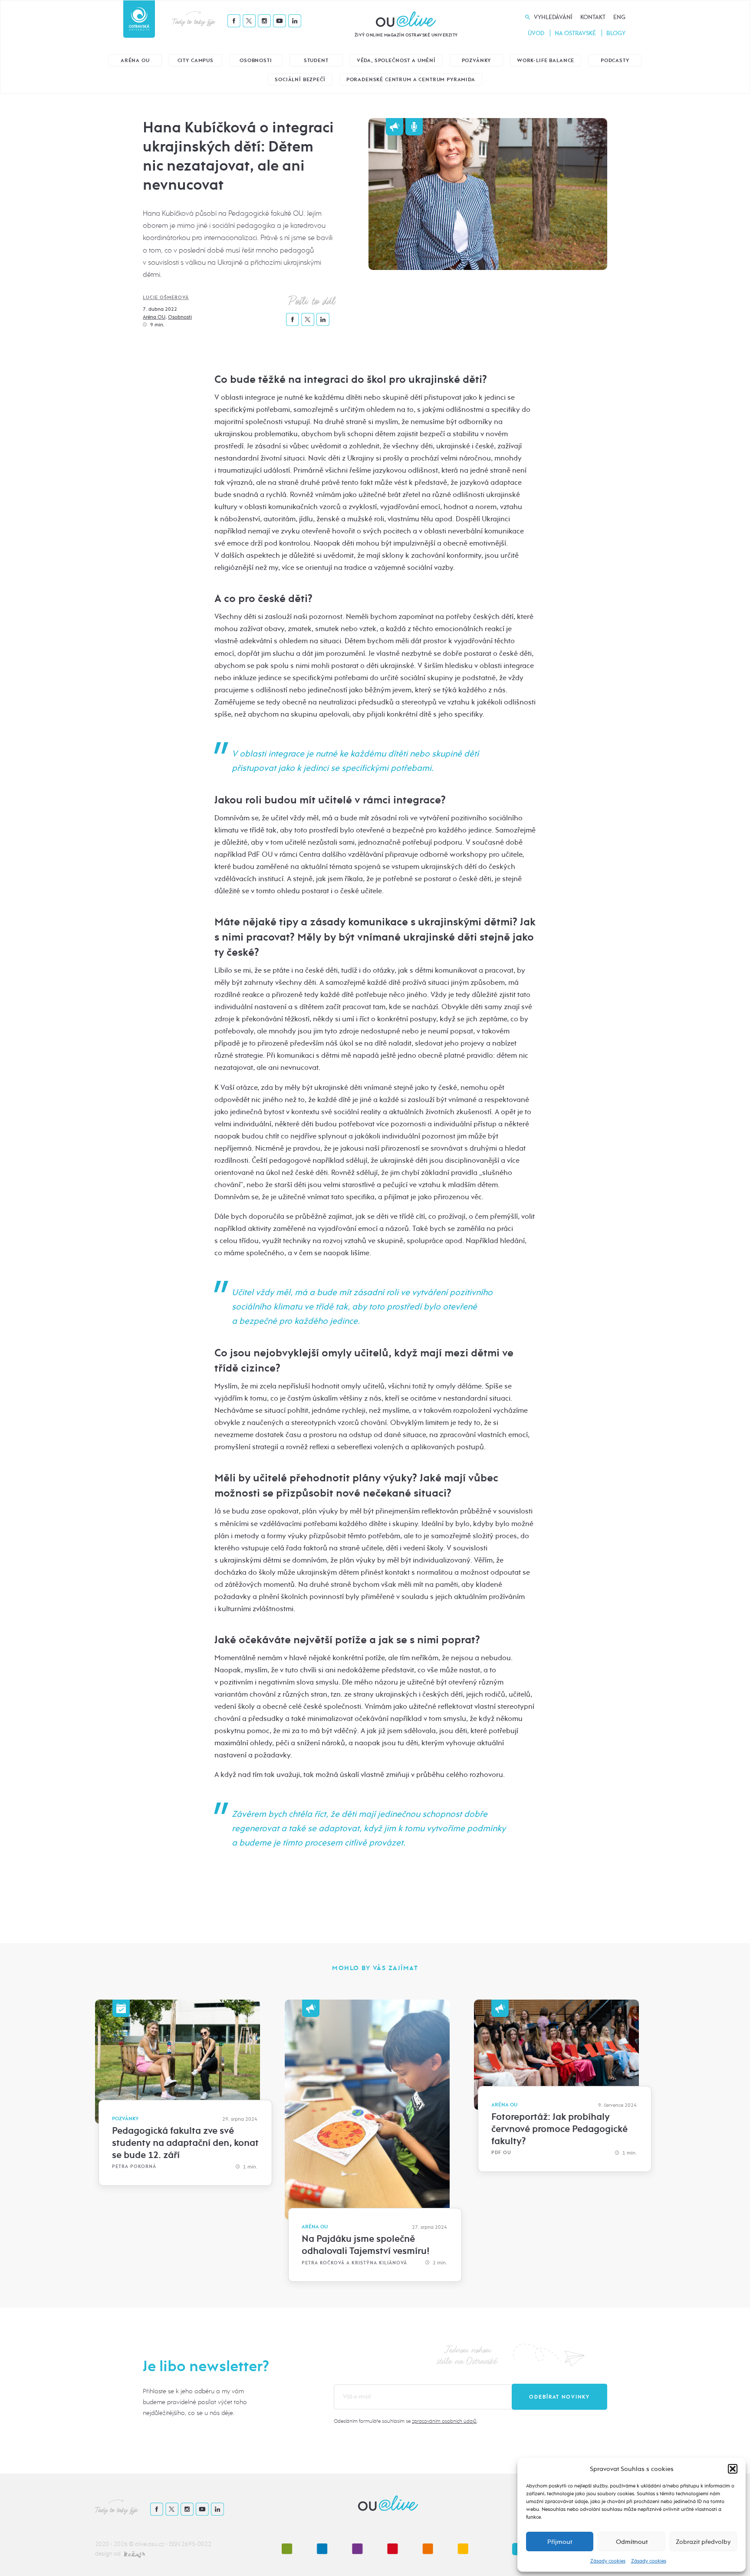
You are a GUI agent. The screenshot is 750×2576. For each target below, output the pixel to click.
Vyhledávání (553, 17)
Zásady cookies (608, 2561)
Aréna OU (135, 61)
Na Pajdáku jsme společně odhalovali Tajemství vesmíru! (366, 2245)
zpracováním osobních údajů (444, 2421)
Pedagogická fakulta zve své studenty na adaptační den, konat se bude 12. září (185, 2143)
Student (316, 61)
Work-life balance (546, 61)
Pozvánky (477, 61)
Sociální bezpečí (300, 80)
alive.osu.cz (150, 2544)
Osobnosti (256, 61)
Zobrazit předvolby (703, 2542)
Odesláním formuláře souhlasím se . (406, 2421)
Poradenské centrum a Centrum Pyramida (411, 80)
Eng (619, 17)
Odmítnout (632, 2542)
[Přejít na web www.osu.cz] (139, 19)
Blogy (616, 33)
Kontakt (593, 17)
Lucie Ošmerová (166, 298)
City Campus (196, 61)
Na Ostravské (575, 33)
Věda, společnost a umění (396, 61)
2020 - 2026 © (115, 2544)
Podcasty (615, 61)
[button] (733, 2469)
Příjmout (560, 2542)
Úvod (536, 33)
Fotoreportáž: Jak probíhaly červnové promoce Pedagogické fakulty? (559, 2129)
